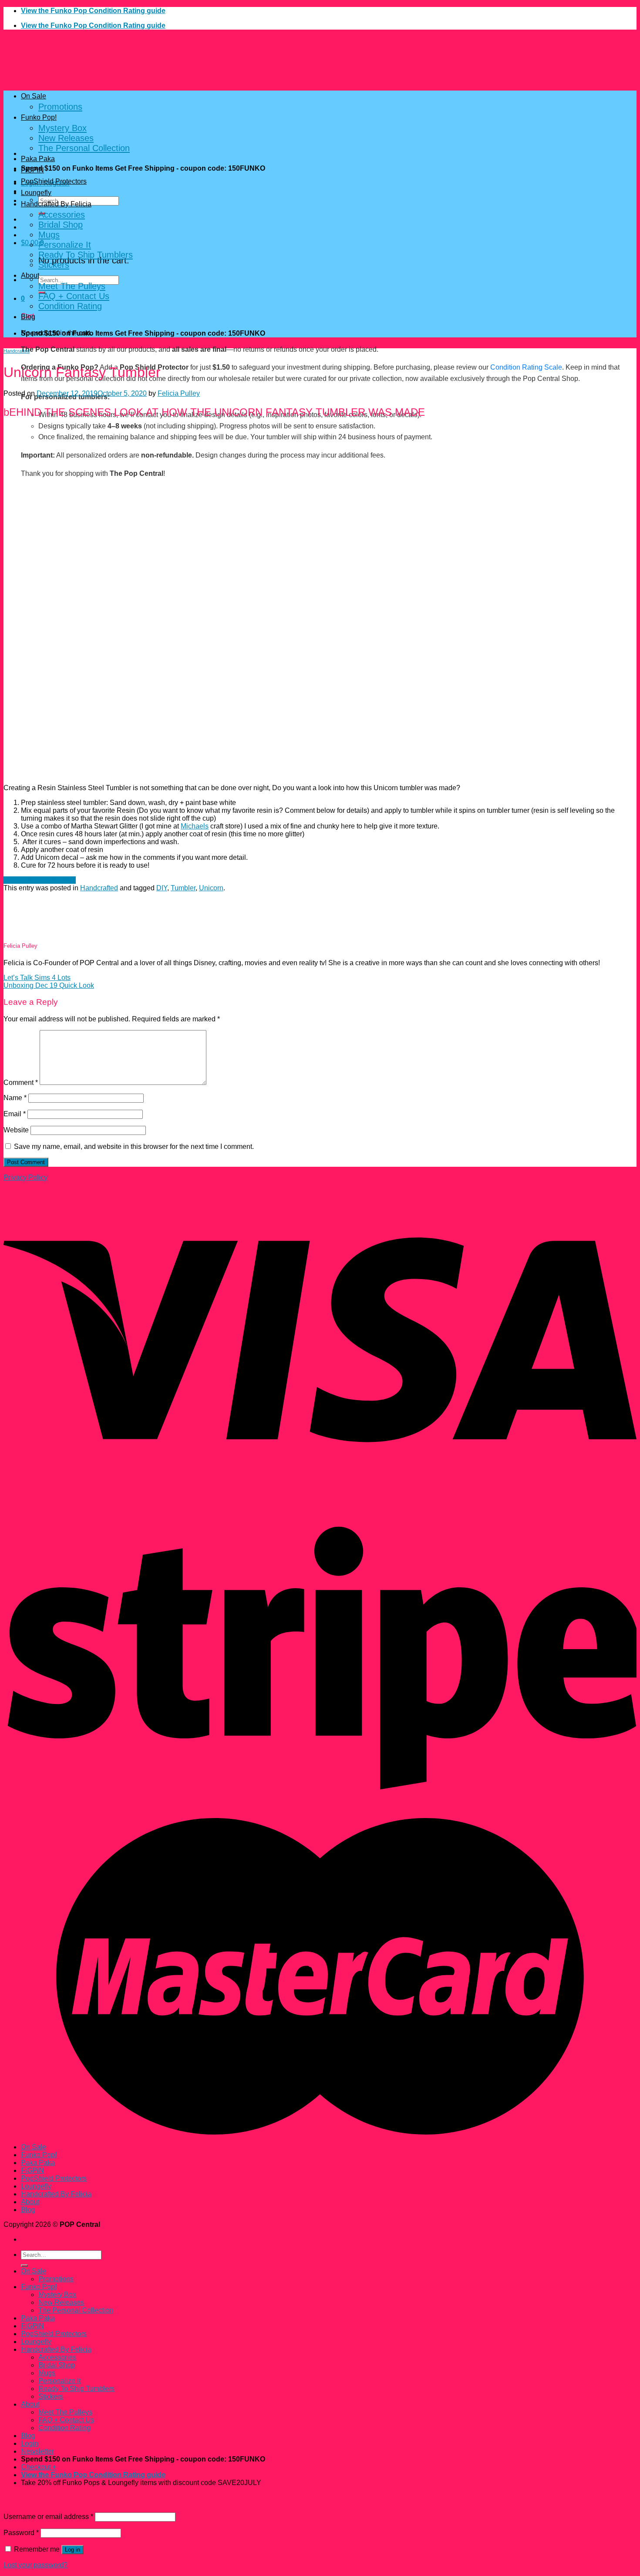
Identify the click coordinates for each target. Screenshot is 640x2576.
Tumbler (183, 888)
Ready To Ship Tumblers (86, 255)
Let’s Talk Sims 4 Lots (37, 978)
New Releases (66, 138)
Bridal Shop (61, 225)
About (30, 275)
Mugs (49, 235)
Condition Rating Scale (526, 367)
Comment (21, 1083)
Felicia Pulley (179, 393)
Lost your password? (35, 2565)
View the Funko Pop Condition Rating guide (93, 11)
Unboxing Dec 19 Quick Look (49, 985)
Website (16, 1130)
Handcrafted (17, 351)
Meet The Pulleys (72, 286)
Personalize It (65, 245)
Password (21, 2533)
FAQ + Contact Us (74, 296)
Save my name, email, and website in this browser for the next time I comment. (134, 1147)
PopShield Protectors (54, 181)
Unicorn (211, 888)
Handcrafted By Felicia (56, 204)
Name (15, 1098)
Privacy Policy (25, 1177)
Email (15, 1114)
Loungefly (36, 193)
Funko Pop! (39, 117)
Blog (28, 317)
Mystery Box (62, 128)
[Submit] (24, 2266)
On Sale (34, 96)
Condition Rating (70, 306)
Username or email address (48, 2517)
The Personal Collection (84, 148)
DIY (162, 888)
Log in (72, 2550)
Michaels (195, 826)
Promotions (60, 107)
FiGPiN (32, 170)
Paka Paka (38, 159)
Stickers (54, 265)
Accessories (62, 215)
